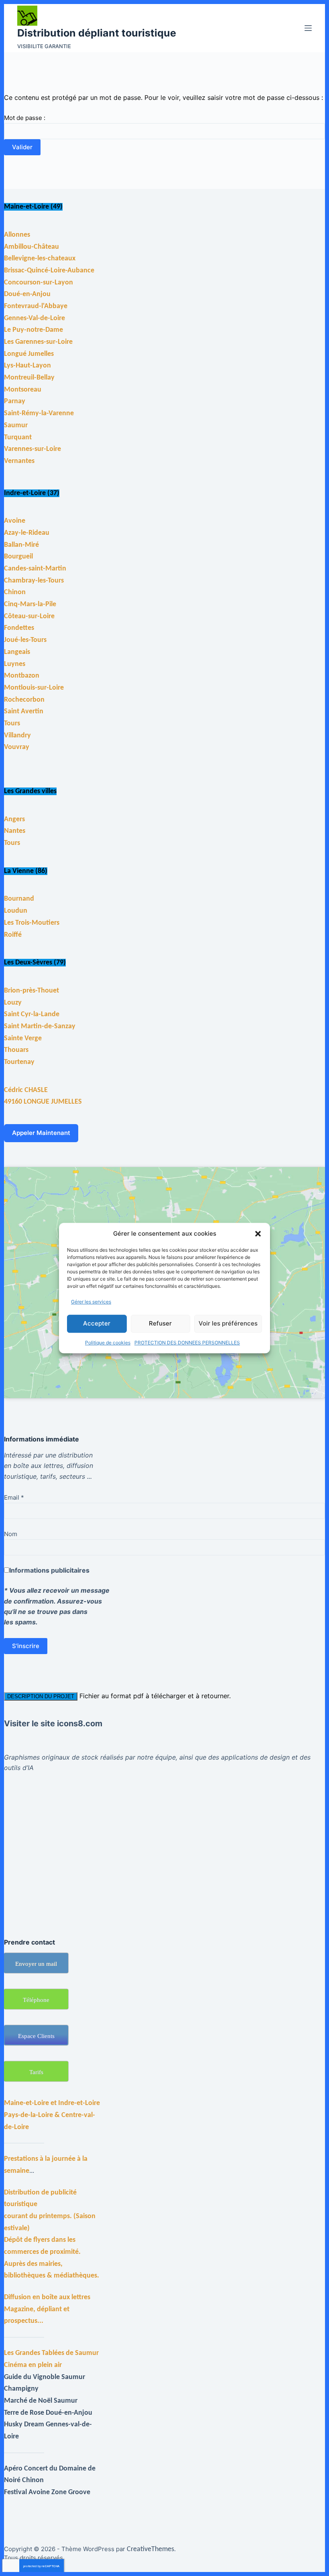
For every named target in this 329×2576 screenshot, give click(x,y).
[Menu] (308, 28)
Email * (14, 1497)
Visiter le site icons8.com (53, 1723)
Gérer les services (91, 1302)
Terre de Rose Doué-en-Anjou (48, 2413)
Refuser (160, 1323)
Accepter (97, 1323)
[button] (258, 1234)
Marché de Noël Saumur (41, 2401)
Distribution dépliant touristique (97, 33)
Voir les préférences (228, 1323)
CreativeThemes (150, 2549)
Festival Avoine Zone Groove (47, 2492)
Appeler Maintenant (41, 1133)
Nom (11, 1534)
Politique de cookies (108, 1343)
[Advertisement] (164, 1845)
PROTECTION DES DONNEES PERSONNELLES (187, 1343)
